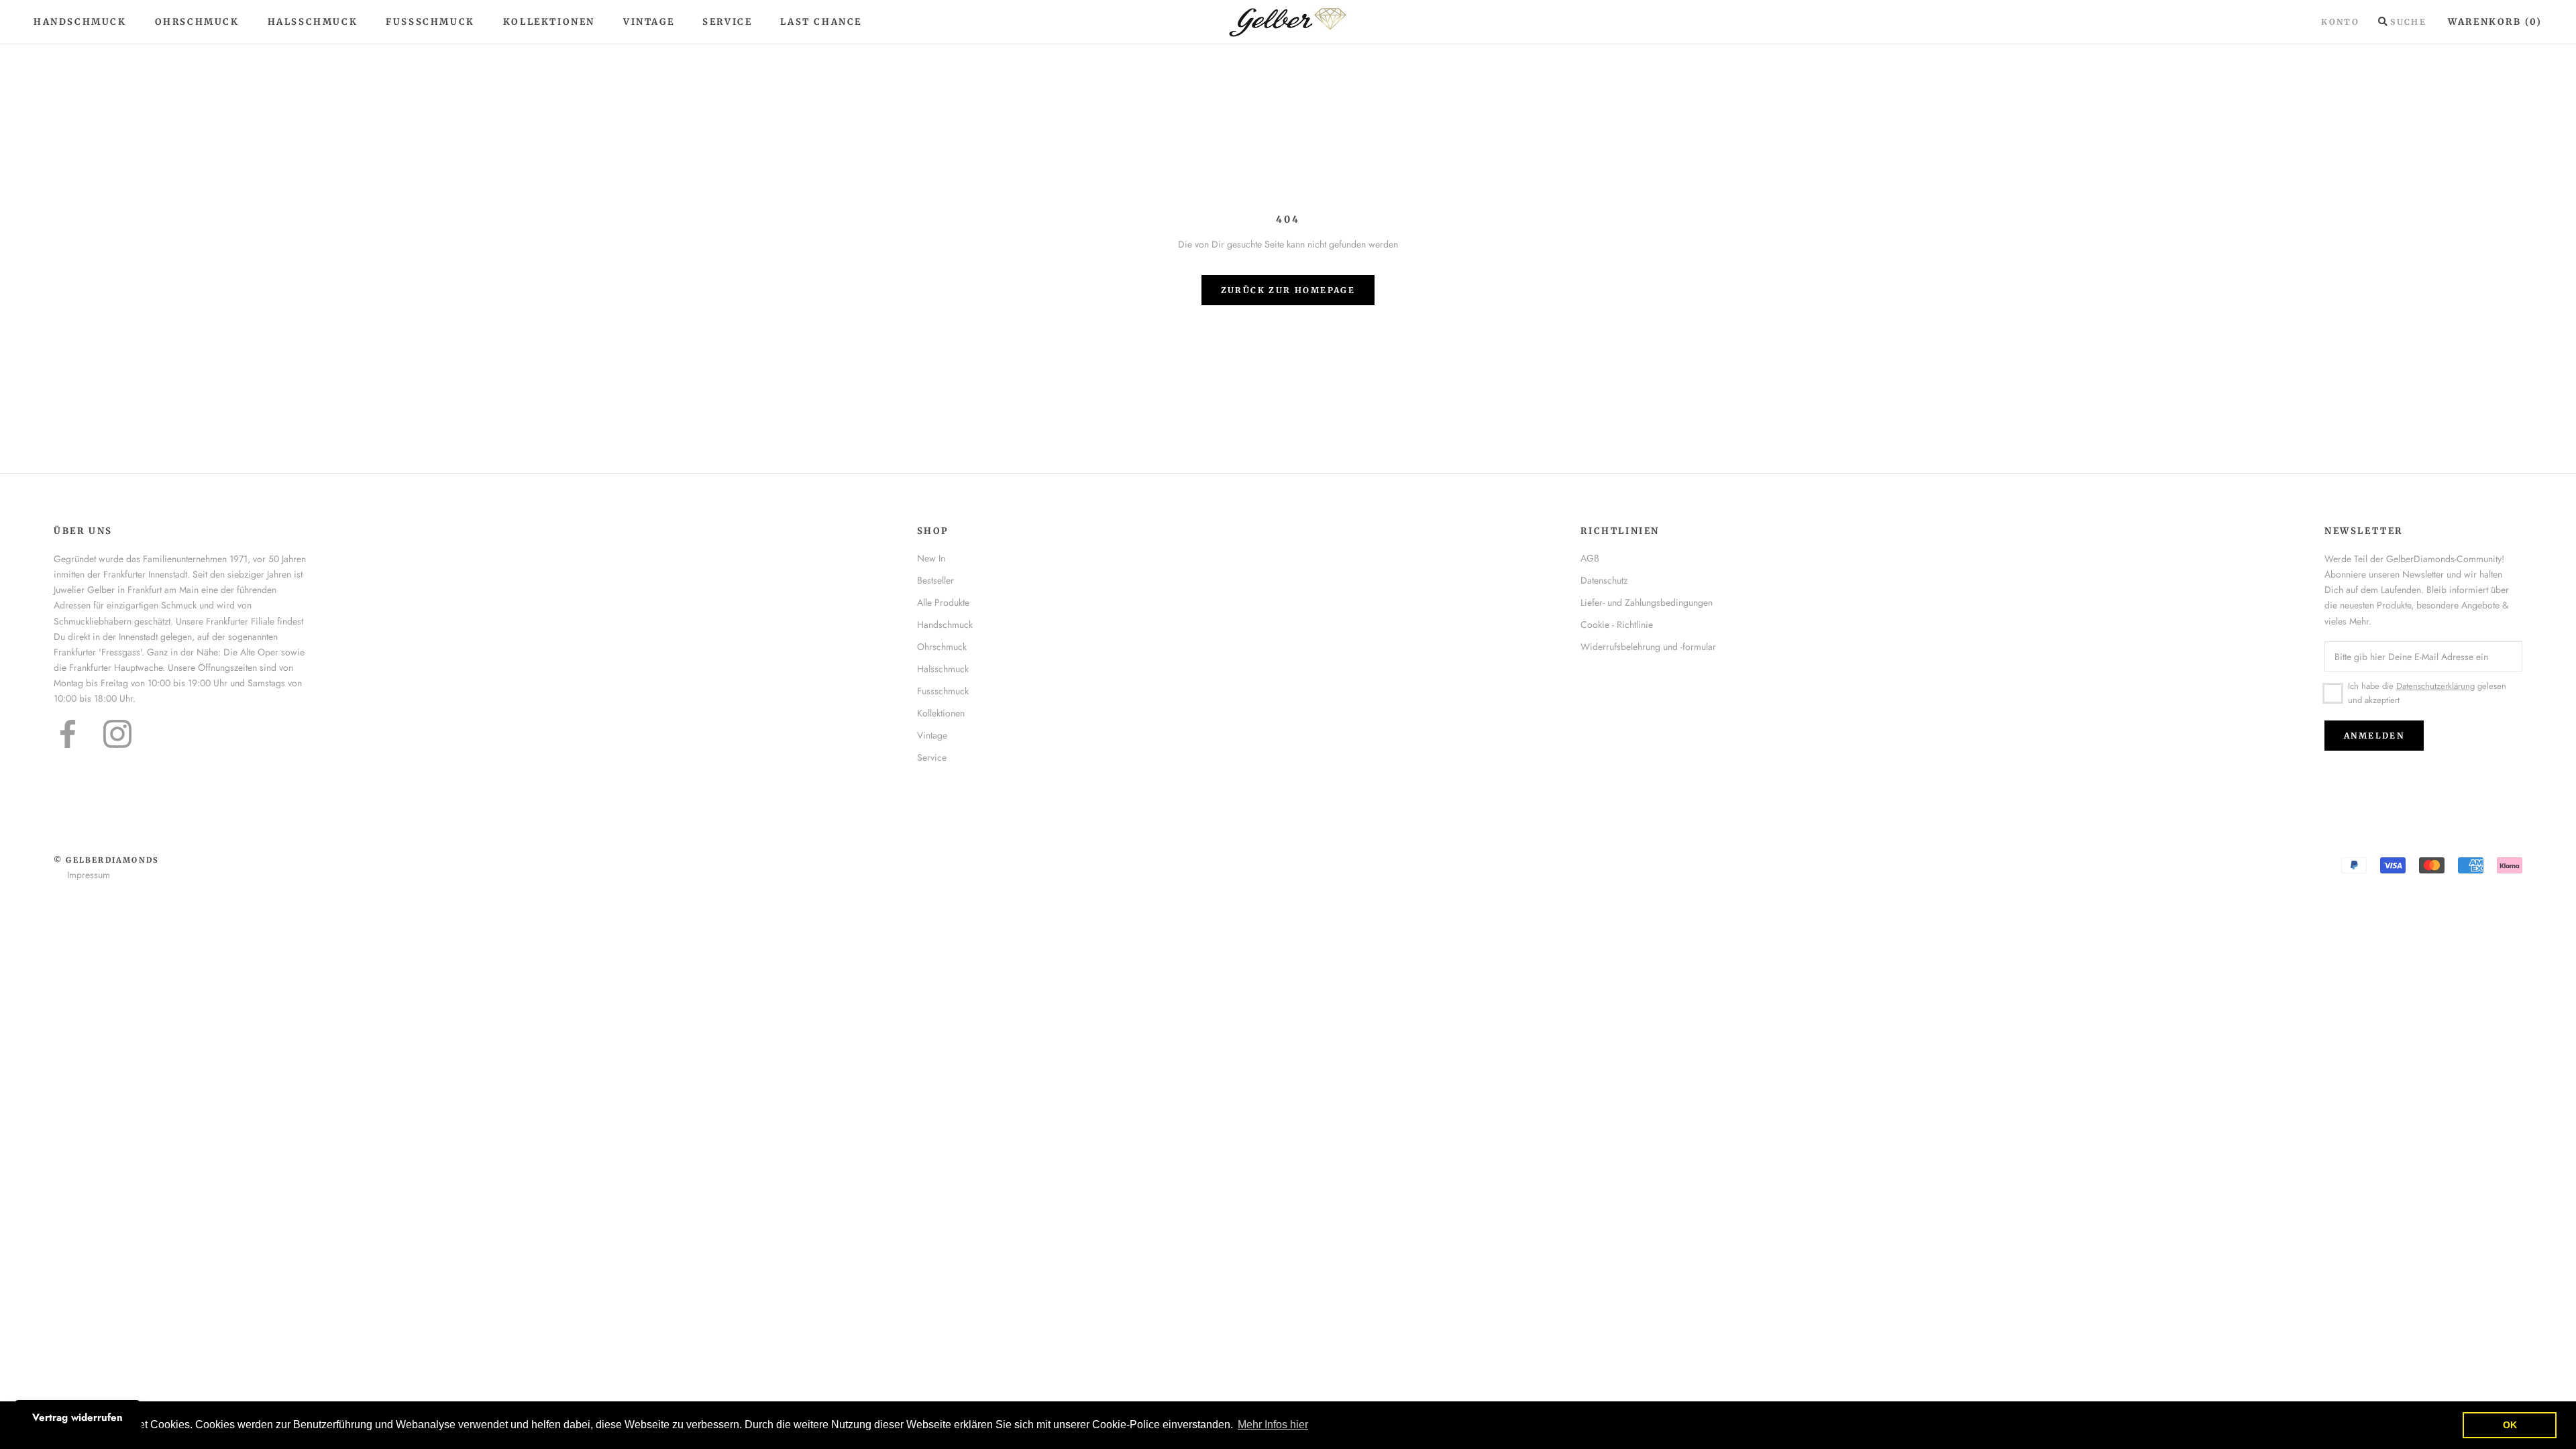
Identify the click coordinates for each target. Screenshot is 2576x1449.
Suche (2408, 22)
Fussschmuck (943, 691)
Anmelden (2374, 736)
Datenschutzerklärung (2435, 686)
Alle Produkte (943, 602)
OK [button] (2510, 1425)
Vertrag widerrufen (77, 1417)
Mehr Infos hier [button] (1273, 1425)
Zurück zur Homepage (1288, 290)
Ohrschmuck (197, 22)
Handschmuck (80, 22)
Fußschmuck (430, 22)
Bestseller (935, 580)
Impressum (89, 875)
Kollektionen (549, 22)
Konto (2340, 22)
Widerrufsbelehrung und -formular (1648, 647)
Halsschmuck (313, 22)
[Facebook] (68, 734)
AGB (1590, 558)
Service (727, 22)
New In (931, 558)
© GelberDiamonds (106, 860)
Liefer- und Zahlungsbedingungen (1647, 602)
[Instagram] (117, 734)
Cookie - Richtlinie (1617, 625)
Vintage (649, 22)
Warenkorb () (2495, 22)
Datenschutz (1604, 580)
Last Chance (821, 22)
